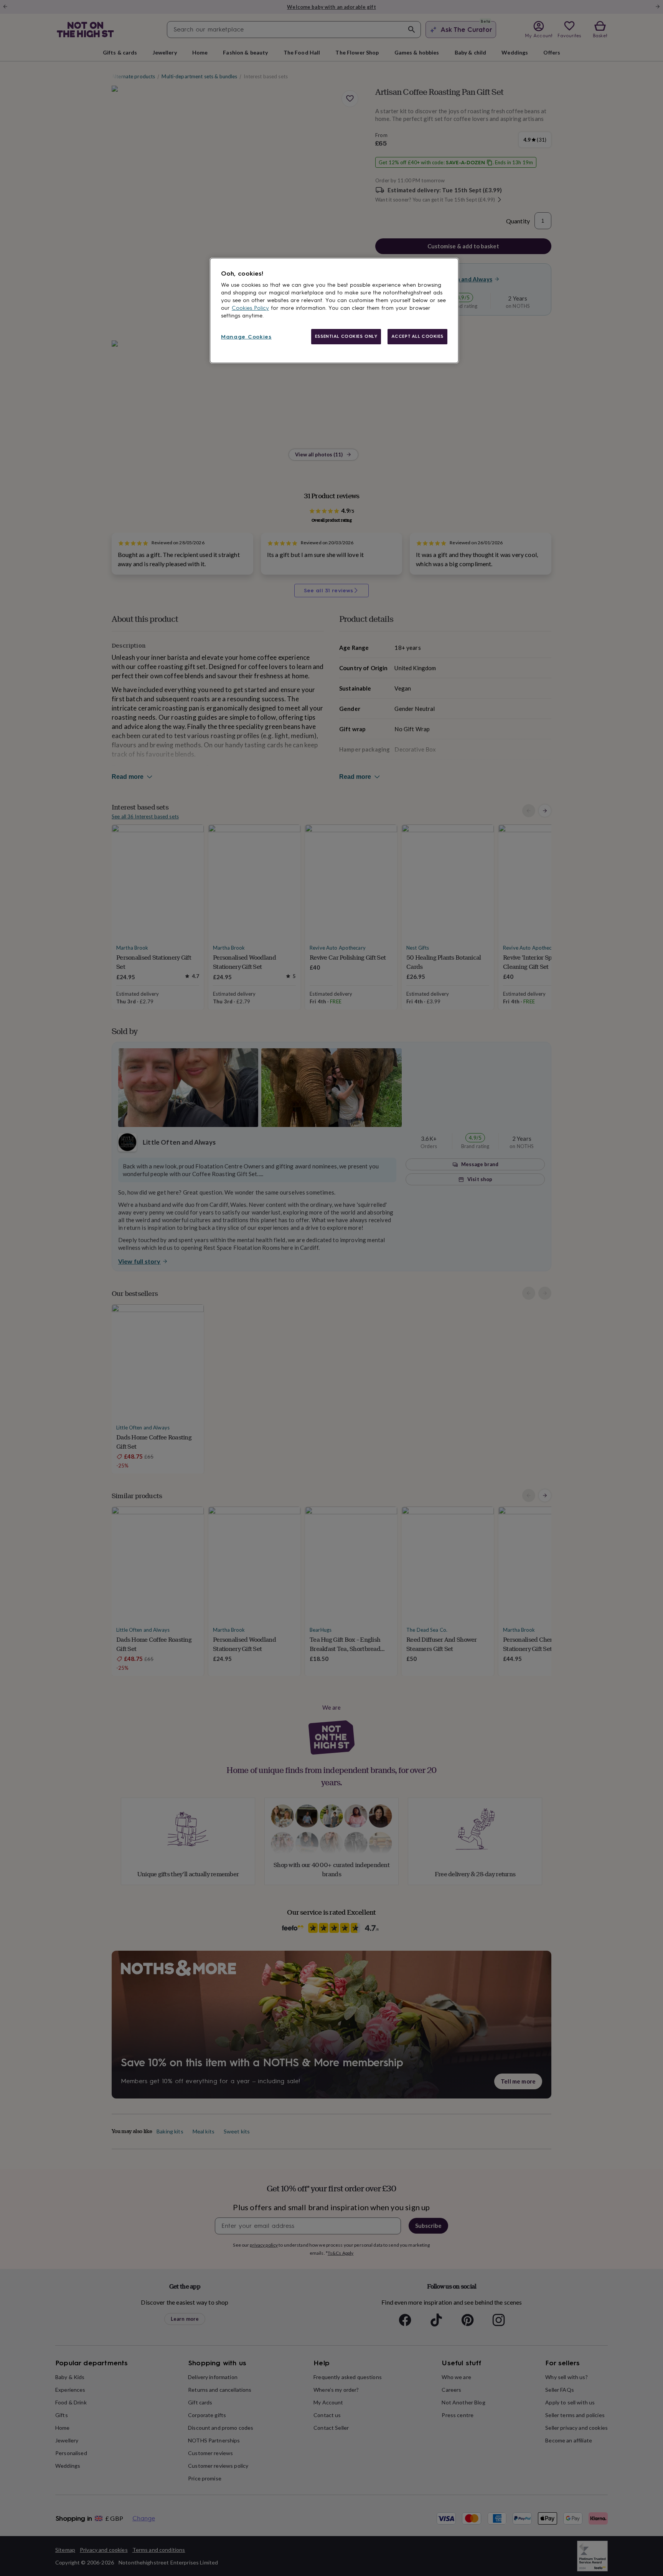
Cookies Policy (250, 308)
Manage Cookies (246, 337)
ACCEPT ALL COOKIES (417, 336)
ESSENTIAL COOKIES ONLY (346, 336)
